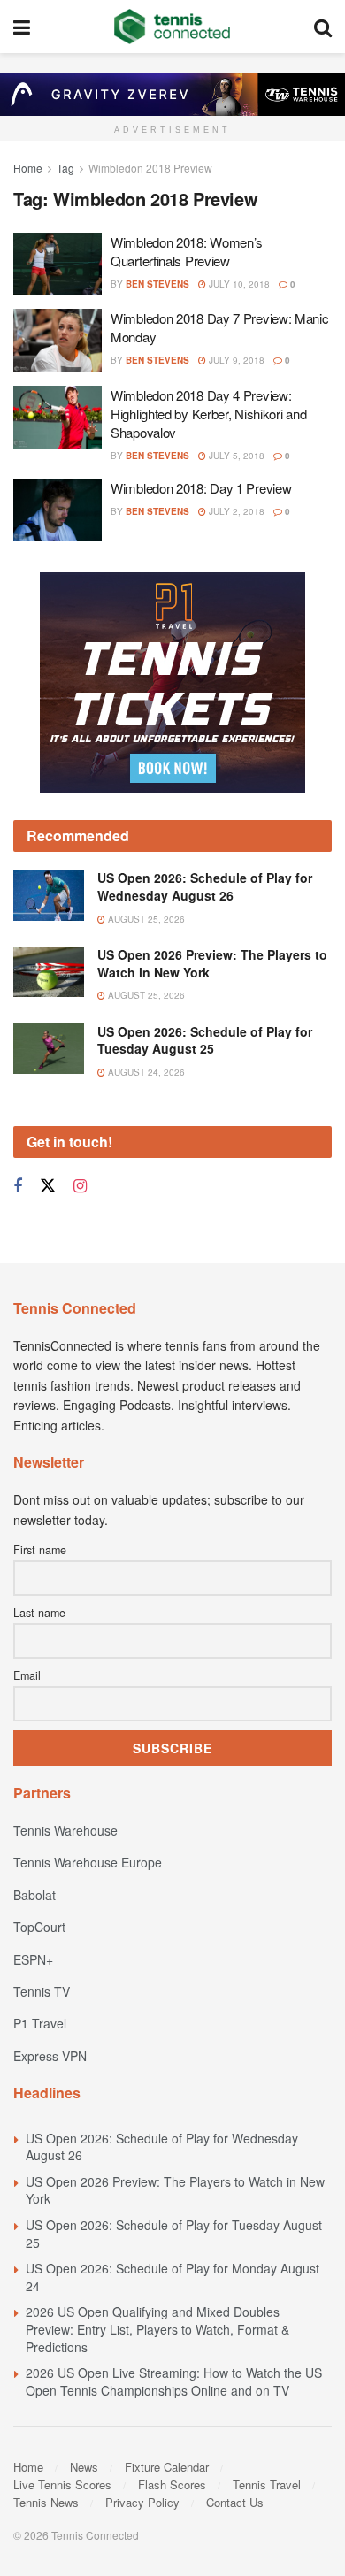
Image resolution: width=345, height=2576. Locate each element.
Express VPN (50, 2056)
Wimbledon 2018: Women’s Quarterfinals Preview (187, 251)
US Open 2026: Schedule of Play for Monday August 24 (172, 2277)
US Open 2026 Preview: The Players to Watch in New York (212, 963)
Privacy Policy (142, 2502)
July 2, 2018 (235, 511)
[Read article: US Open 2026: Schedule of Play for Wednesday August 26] (49, 895)
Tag (65, 168)
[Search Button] (323, 27)
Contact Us (235, 2502)
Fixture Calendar (167, 2467)
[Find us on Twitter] (48, 1186)
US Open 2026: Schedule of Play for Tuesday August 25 (205, 1040)
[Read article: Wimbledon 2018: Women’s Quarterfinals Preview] (57, 264)
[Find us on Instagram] (80, 1186)
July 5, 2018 (235, 456)
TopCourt (39, 1927)
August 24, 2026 (145, 1072)
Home (28, 168)
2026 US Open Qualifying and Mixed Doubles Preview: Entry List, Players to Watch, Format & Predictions (157, 2329)
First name (40, 1550)
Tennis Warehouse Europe (88, 1862)
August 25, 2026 (145, 919)
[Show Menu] (22, 27)
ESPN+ (33, 1959)
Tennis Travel (267, 2484)
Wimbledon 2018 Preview (150, 168)
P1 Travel (40, 2023)
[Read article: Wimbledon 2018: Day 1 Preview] (57, 510)
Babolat (34, 1895)
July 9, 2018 (235, 360)
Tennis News (46, 2502)
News (84, 2467)
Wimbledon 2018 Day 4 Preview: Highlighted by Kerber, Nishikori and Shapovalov (208, 414)
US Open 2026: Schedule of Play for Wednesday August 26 (205, 886)
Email (27, 1675)
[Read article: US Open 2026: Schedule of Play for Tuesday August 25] (49, 1049)
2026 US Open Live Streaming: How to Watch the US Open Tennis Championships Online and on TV (174, 2381)
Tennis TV (42, 1991)
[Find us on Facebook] (18, 1186)
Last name (39, 1613)
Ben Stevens (157, 284)
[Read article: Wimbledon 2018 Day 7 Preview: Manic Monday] (57, 341)
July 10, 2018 (238, 284)
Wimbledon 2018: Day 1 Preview (201, 488)
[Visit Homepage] (172, 27)
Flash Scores (172, 2484)
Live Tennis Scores (62, 2484)
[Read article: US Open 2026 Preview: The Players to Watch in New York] (49, 972)
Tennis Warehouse (65, 1830)
